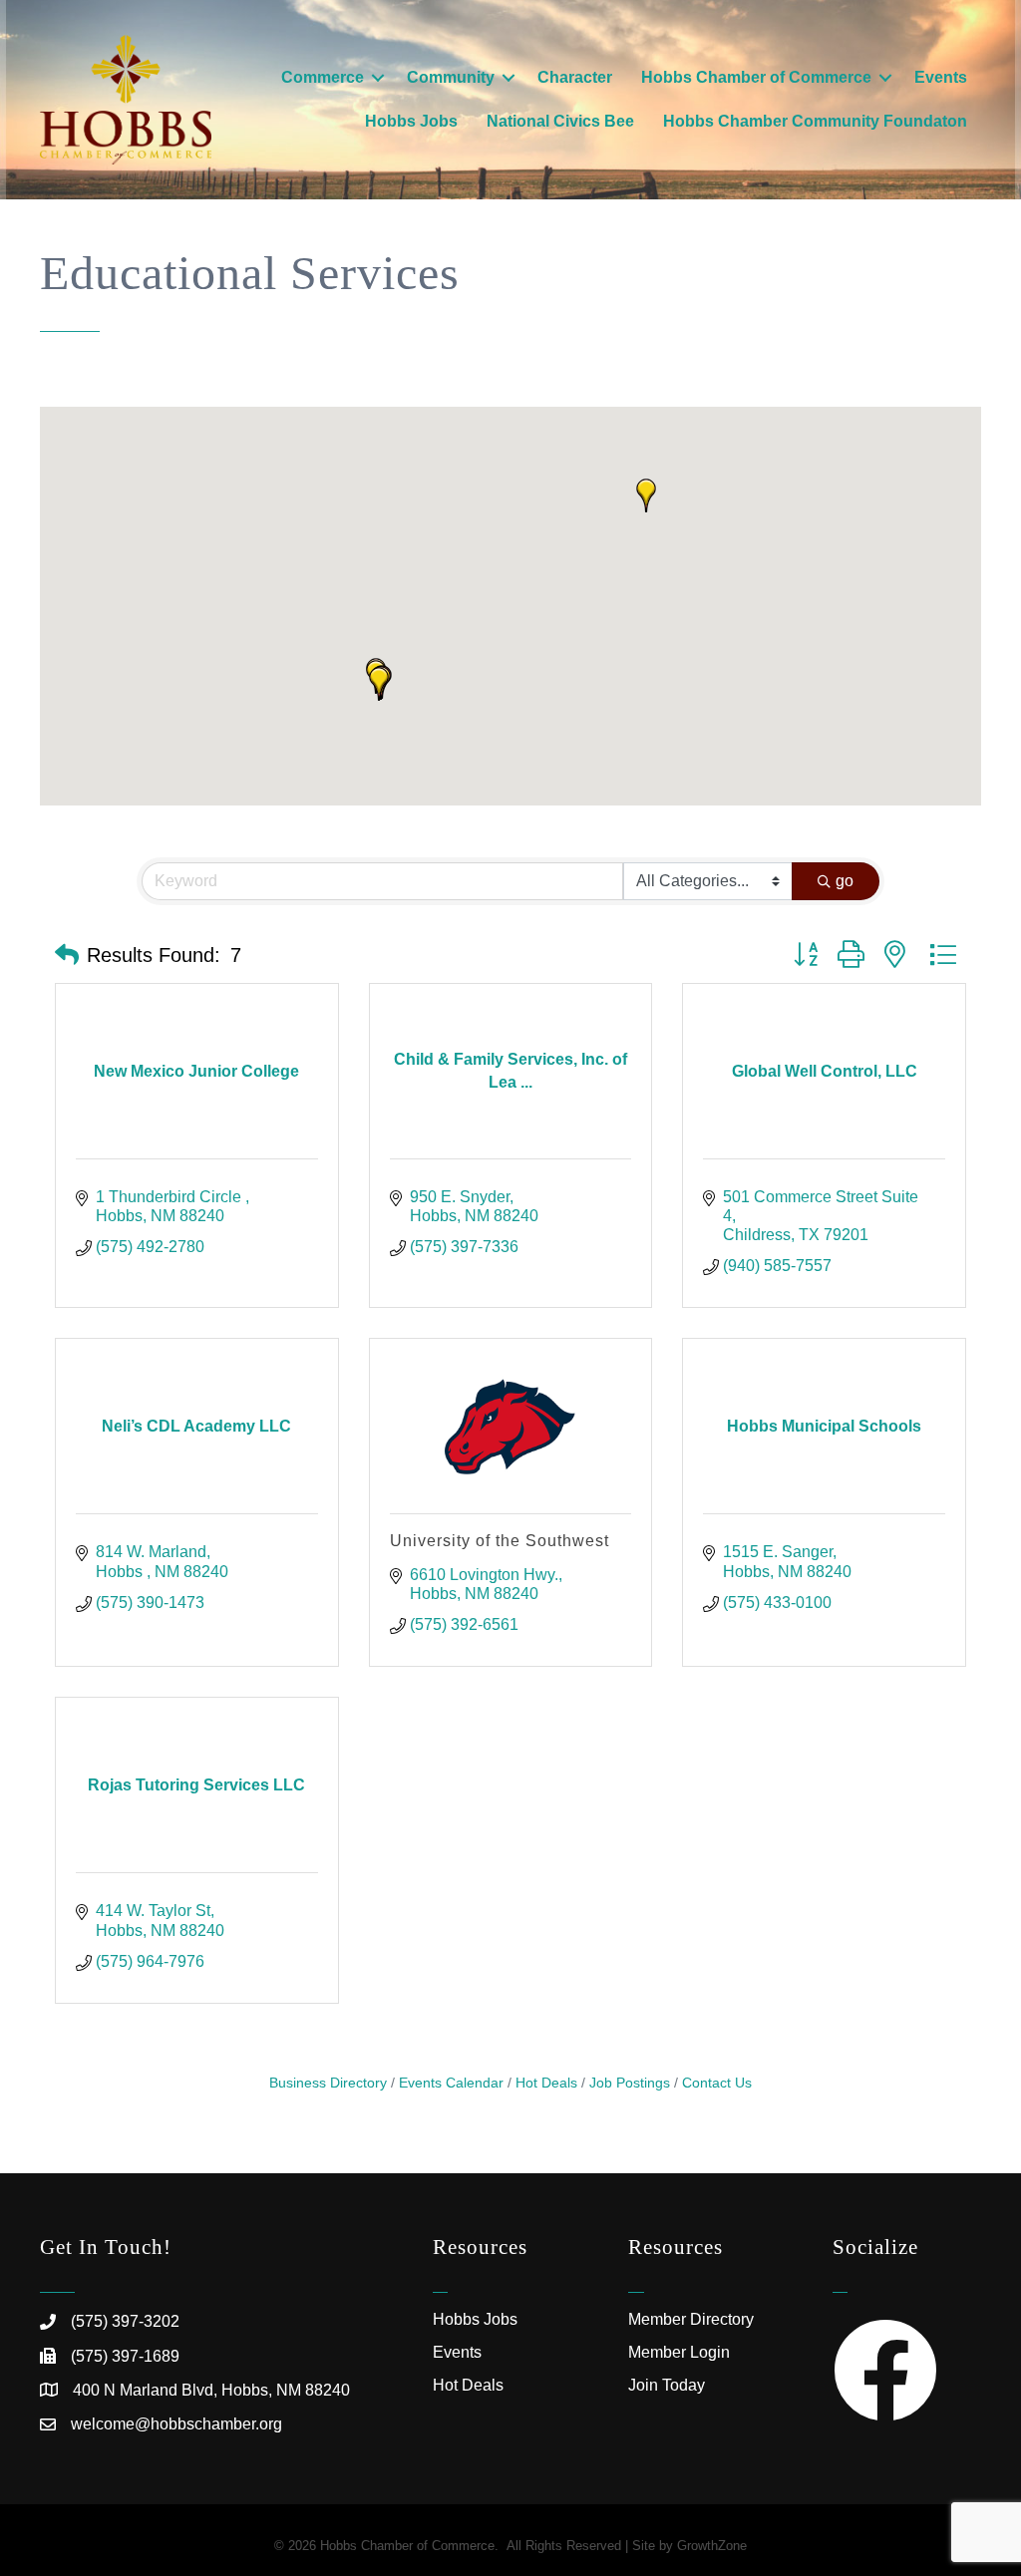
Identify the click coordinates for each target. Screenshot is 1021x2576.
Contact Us (717, 2083)
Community (451, 77)
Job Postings (630, 2083)
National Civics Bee (560, 121)
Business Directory (328, 2083)
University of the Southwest (500, 1541)
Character (575, 77)
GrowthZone (712, 2546)
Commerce (323, 77)
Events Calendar (451, 2083)
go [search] (845, 881)
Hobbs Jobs (411, 121)
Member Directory (691, 2319)
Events (941, 77)
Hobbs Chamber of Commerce (756, 77)
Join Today (667, 2385)
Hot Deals (546, 2083)
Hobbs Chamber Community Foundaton (815, 121)
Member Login (679, 2352)
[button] (379, 684)
